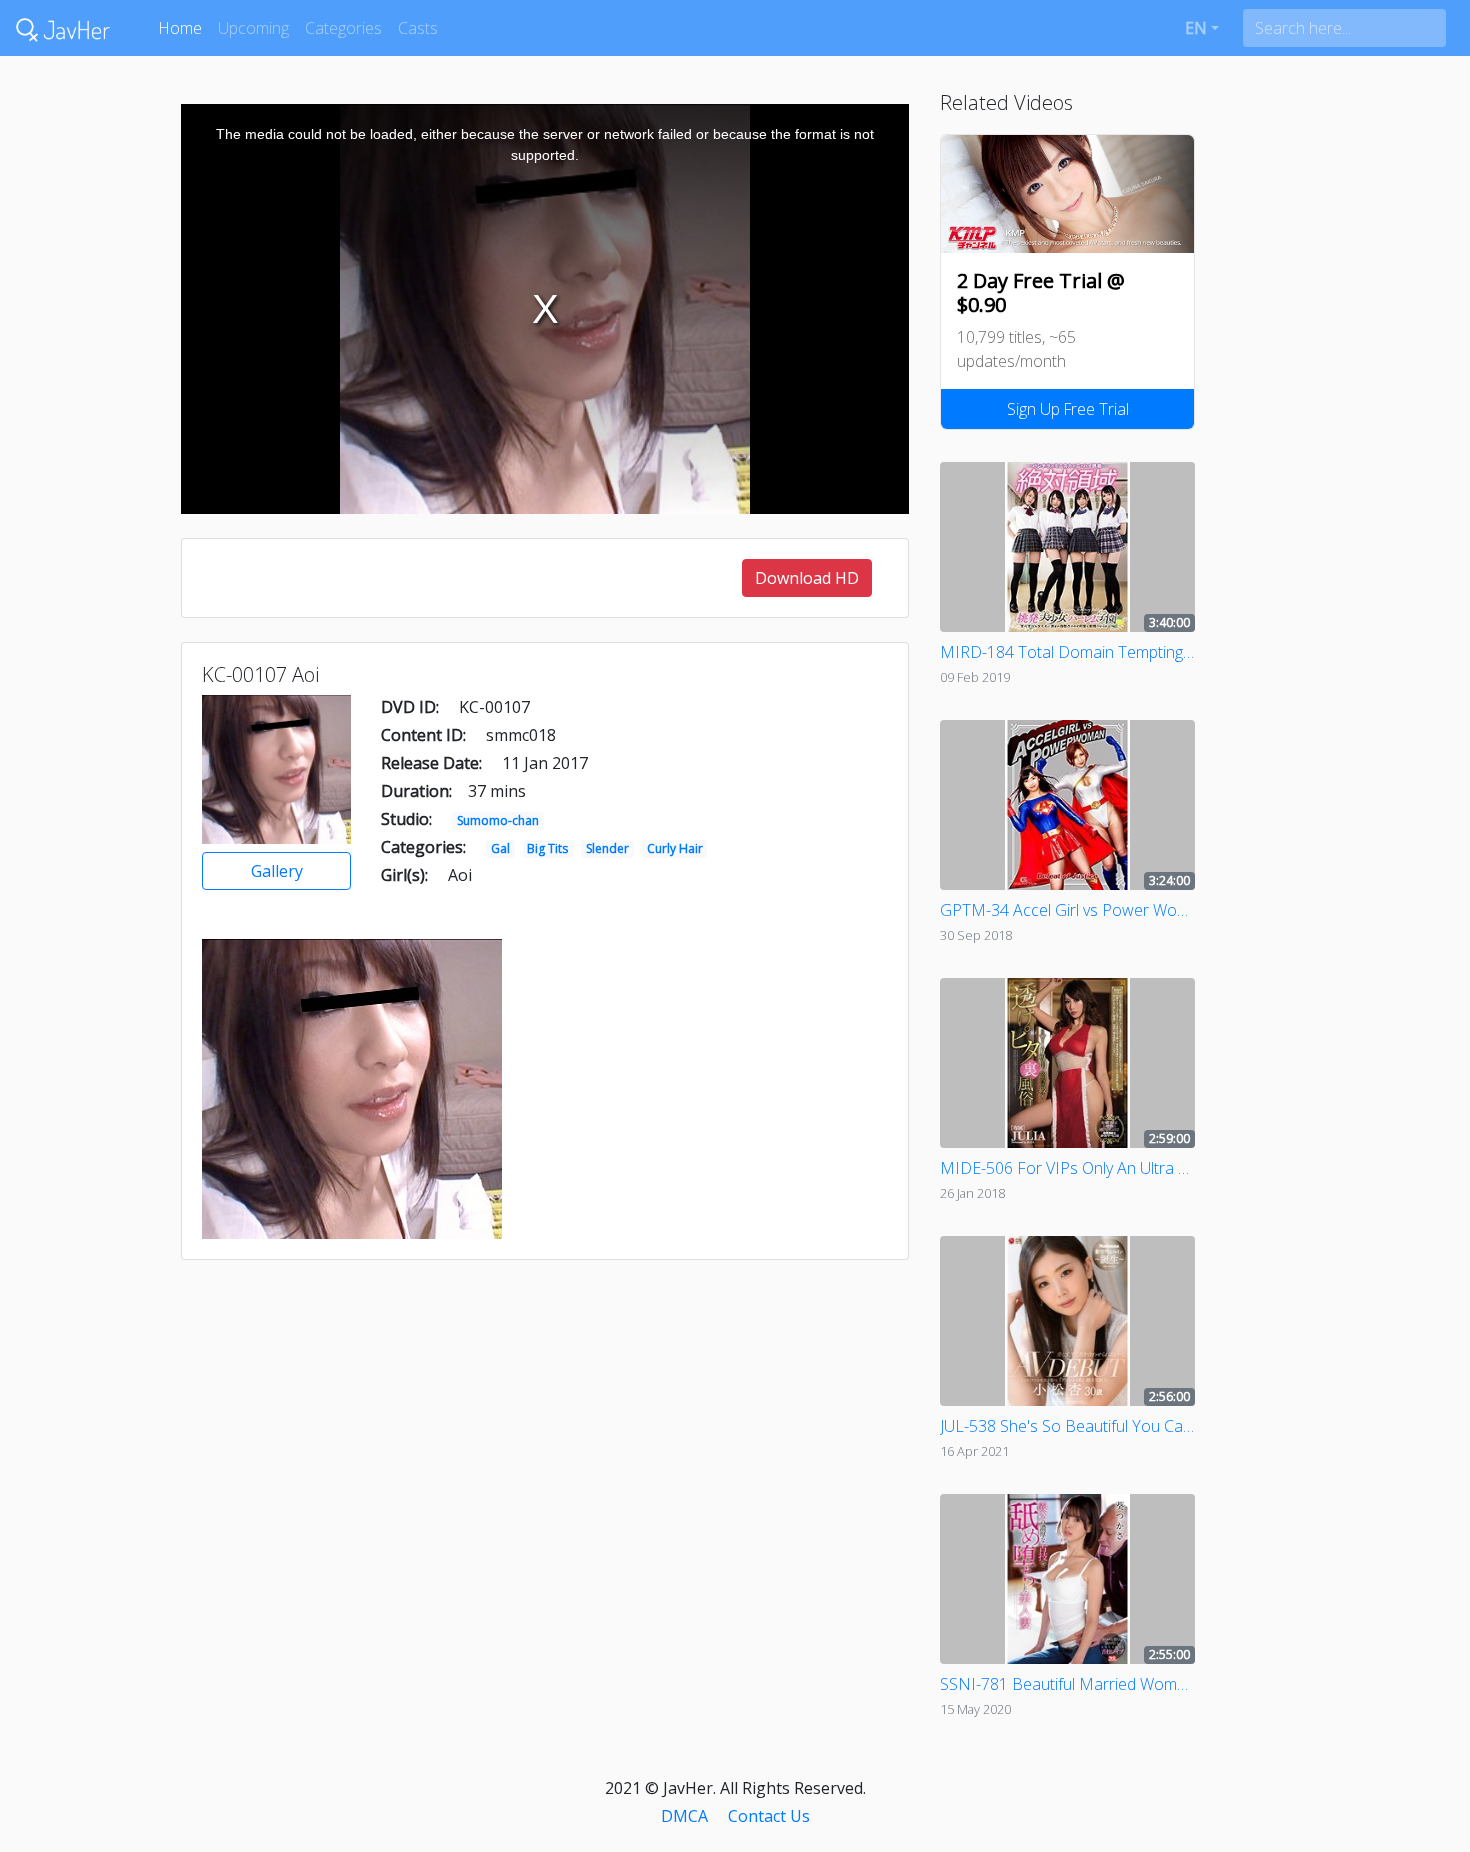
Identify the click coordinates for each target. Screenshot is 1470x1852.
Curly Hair (675, 848)
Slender (607, 848)
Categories (343, 28)
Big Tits (547, 848)
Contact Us (769, 1816)
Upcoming (253, 28)
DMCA (684, 1816)
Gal (500, 848)
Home (180, 28)
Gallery (277, 871)
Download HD (807, 578)
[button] (1202, 28)
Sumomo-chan (498, 820)
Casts (418, 28)
